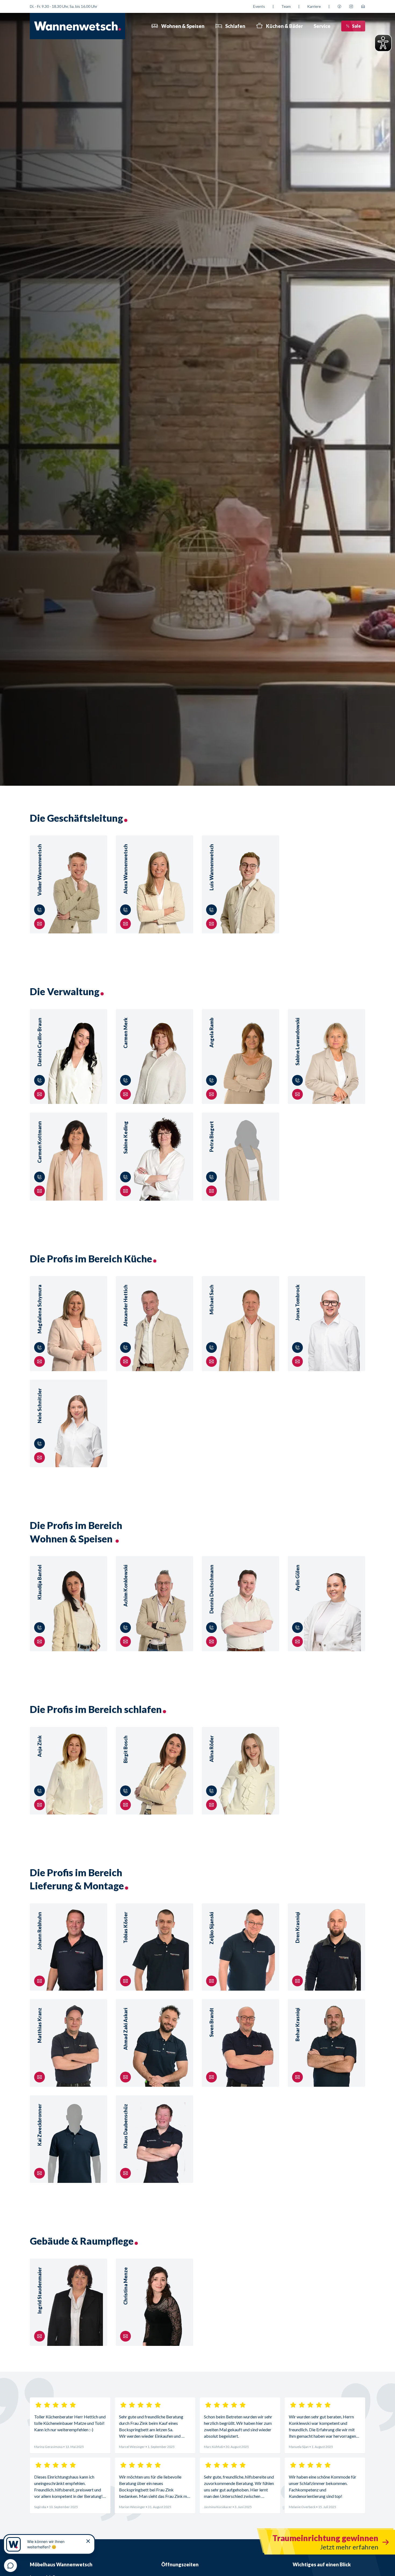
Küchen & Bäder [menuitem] (284, 26)
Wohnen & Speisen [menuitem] (183, 26)
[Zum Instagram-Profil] (351, 6)
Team (286, 6)
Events (259, 6)
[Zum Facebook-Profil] (339, 6)
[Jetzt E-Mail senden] (363, 6)
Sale (356, 26)
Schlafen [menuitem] (235, 26)
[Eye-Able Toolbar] (383, 43)
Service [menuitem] (322, 26)
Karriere (314, 6)
